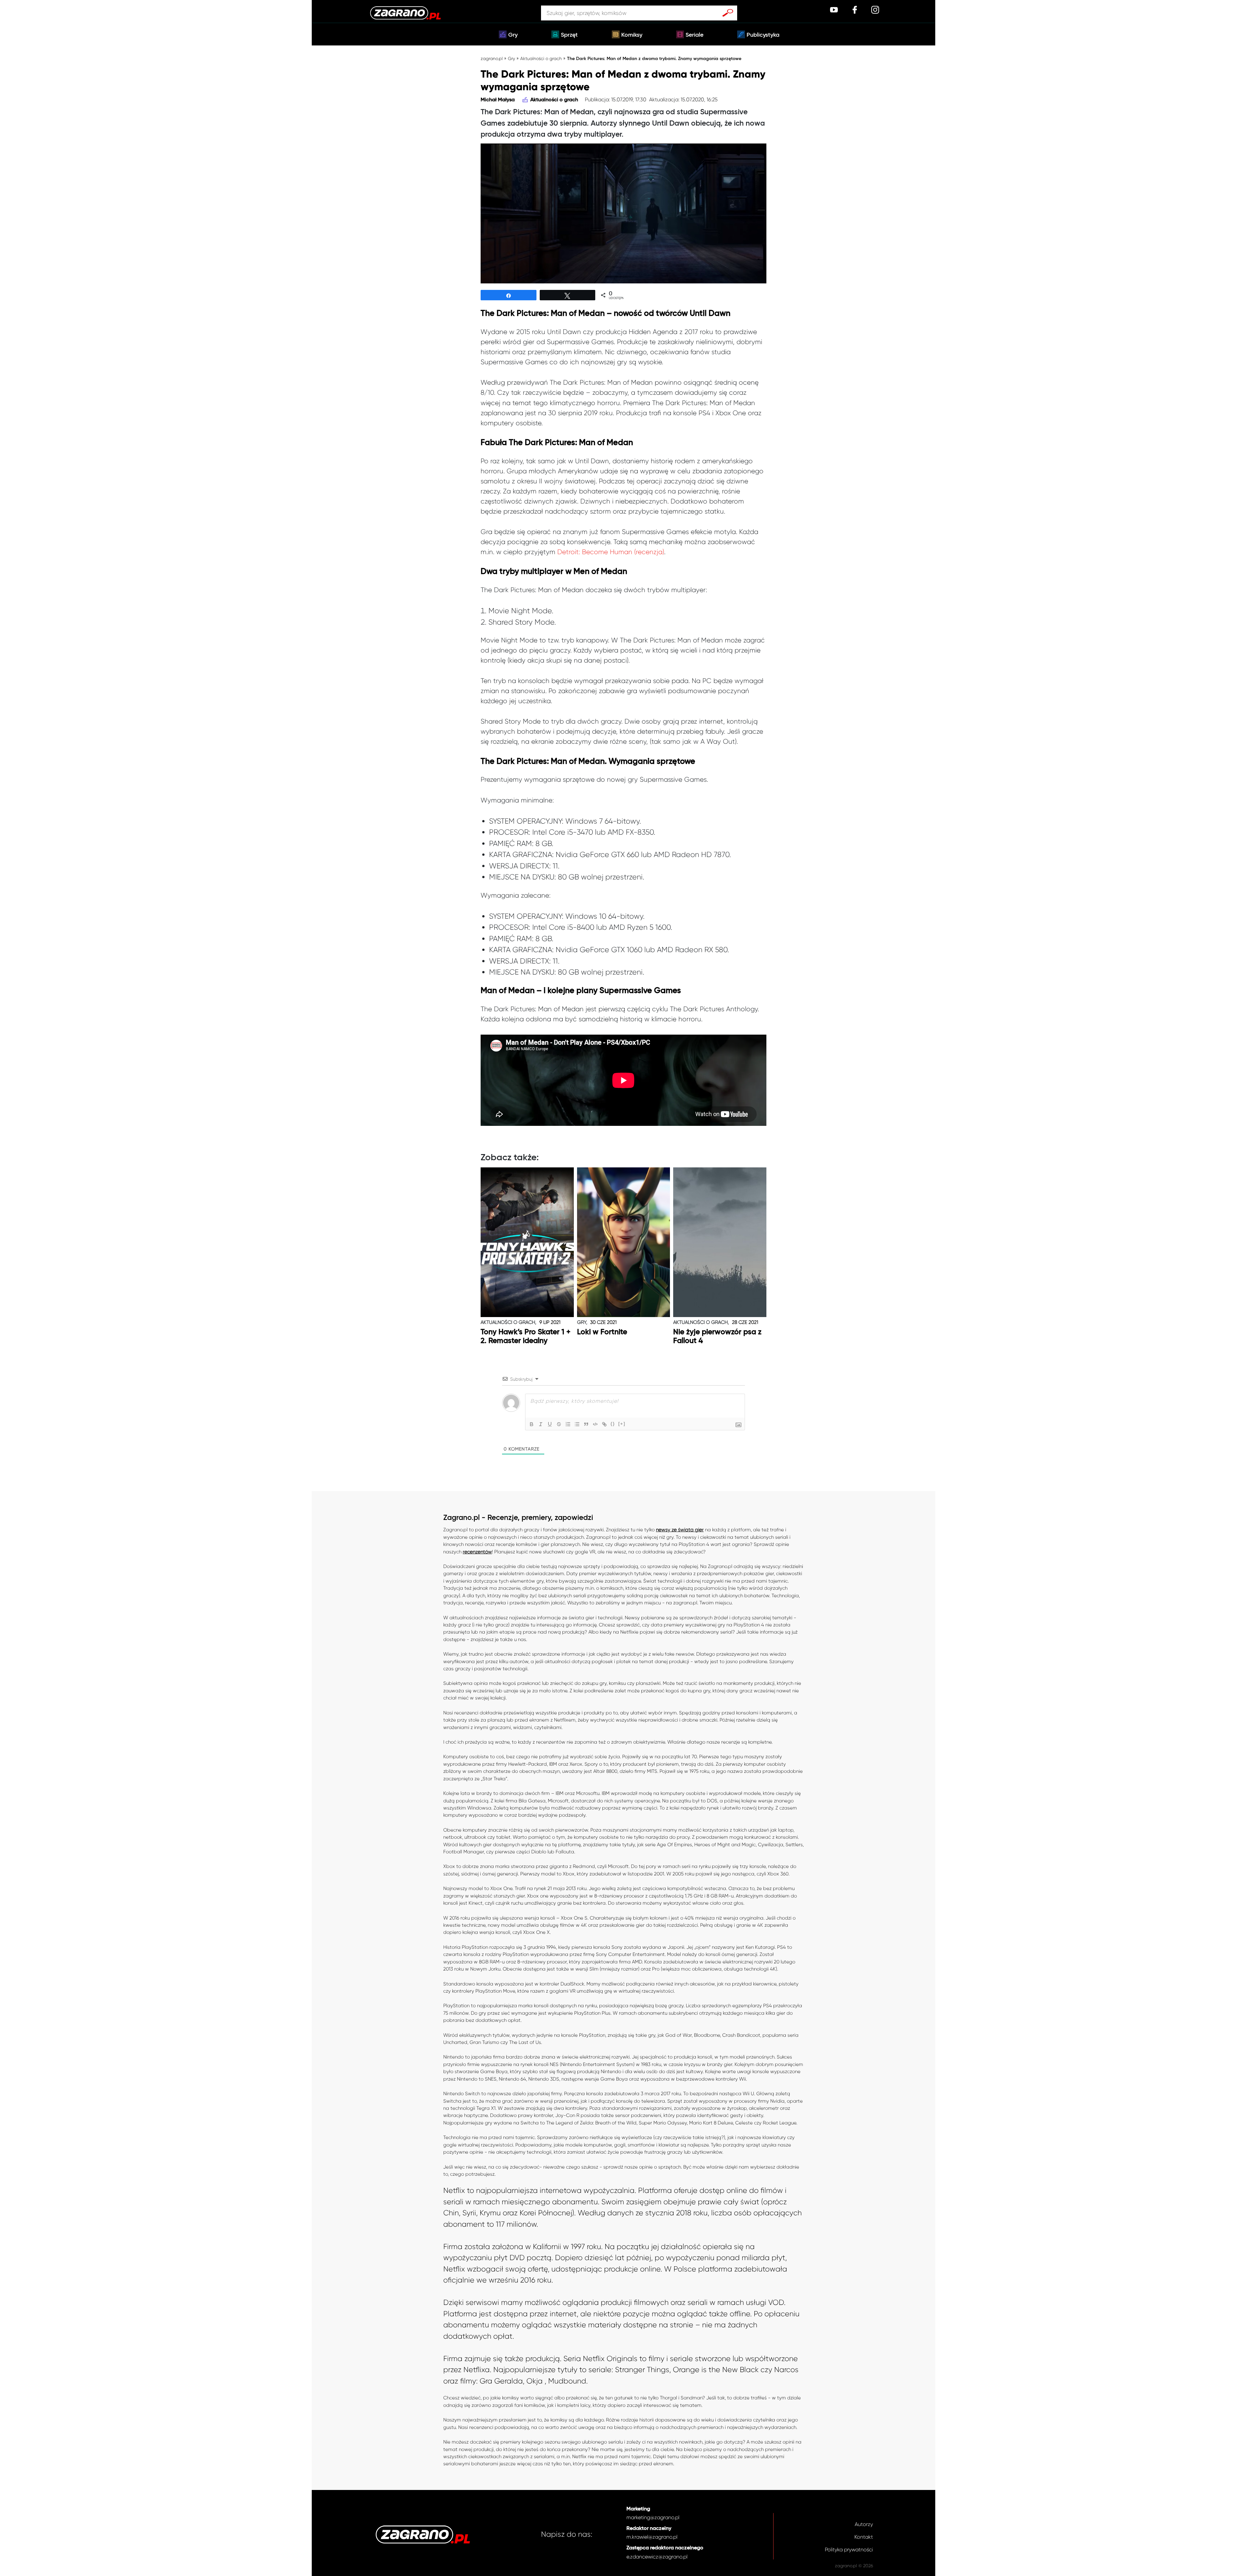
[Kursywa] (541, 1424)
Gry (513, 35)
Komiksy (632, 35)
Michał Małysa (498, 100)
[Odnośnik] (604, 1424)
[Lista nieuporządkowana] (577, 1424)
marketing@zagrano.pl (653, 2517)
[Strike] (559, 1424)
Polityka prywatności (849, 2550)
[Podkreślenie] (550, 1424)
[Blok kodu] (595, 1424)
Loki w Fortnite (602, 1332)
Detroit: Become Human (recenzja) (611, 552)
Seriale (694, 35)
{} (613, 1424)
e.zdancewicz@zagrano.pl (657, 2557)
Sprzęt (569, 35)
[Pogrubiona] (532, 1424)
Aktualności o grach (541, 58)
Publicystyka (763, 35)
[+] (622, 1424)
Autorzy (864, 2524)
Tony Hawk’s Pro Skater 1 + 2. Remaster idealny (526, 1337)
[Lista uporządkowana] (568, 1424)
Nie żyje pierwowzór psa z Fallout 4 (717, 1337)
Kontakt (864, 2537)
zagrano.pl (492, 58)
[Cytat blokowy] (586, 1424)
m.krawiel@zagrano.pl (652, 2537)
